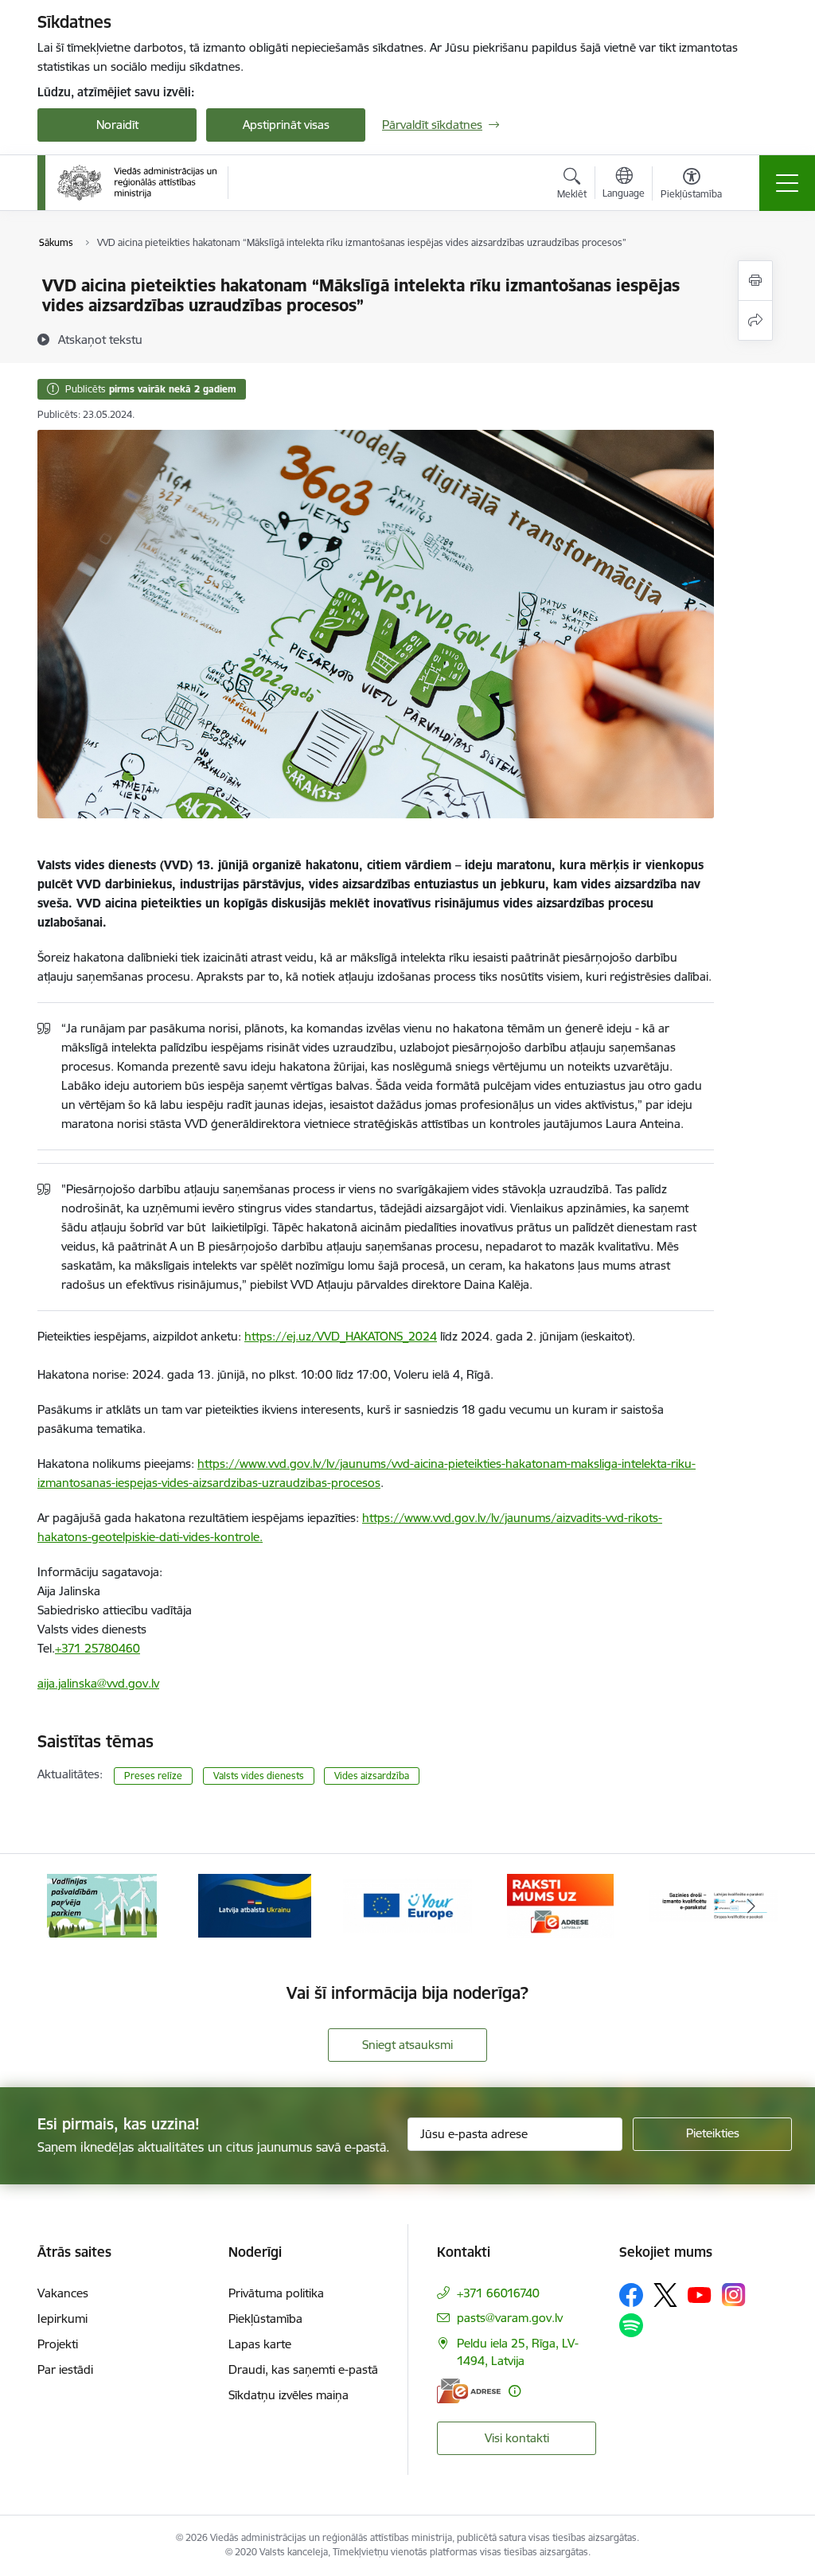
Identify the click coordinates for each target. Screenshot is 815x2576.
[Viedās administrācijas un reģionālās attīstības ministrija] (137, 182)
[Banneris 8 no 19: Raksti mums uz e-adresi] (560, 1905)
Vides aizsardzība (372, 1776)
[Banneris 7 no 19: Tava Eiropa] (407, 1905)
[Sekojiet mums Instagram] (734, 2295)
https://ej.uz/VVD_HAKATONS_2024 (341, 1336)
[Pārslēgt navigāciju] (787, 183)
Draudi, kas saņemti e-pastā (303, 2369)
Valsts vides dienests (259, 1776)
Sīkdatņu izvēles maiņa (289, 2395)
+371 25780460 (97, 1648)
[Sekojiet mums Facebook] (631, 2295)
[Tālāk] (751, 1906)
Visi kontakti (517, 2438)
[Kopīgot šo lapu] (755, 320)
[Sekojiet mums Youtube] (700, 2294)
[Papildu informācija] (515, 2391)
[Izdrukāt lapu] (755, 281)
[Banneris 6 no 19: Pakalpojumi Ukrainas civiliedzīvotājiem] (255, 1905)
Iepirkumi (62, 2318)
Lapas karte (260, 2344)
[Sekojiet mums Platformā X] (665, 2295)
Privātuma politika (276, 2293)
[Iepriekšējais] (64, 1906)
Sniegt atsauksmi (407, 2045)
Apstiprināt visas (286, 125)
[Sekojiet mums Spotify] (631, 2325)
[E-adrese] (469, 2391)
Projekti (58, 2344)
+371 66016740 (498, 2293)
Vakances (63, 2293)
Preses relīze (153, 1776)
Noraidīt (117, 125)
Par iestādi (65, 2369)
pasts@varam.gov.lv (510, 2318)
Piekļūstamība (265, 2318)
